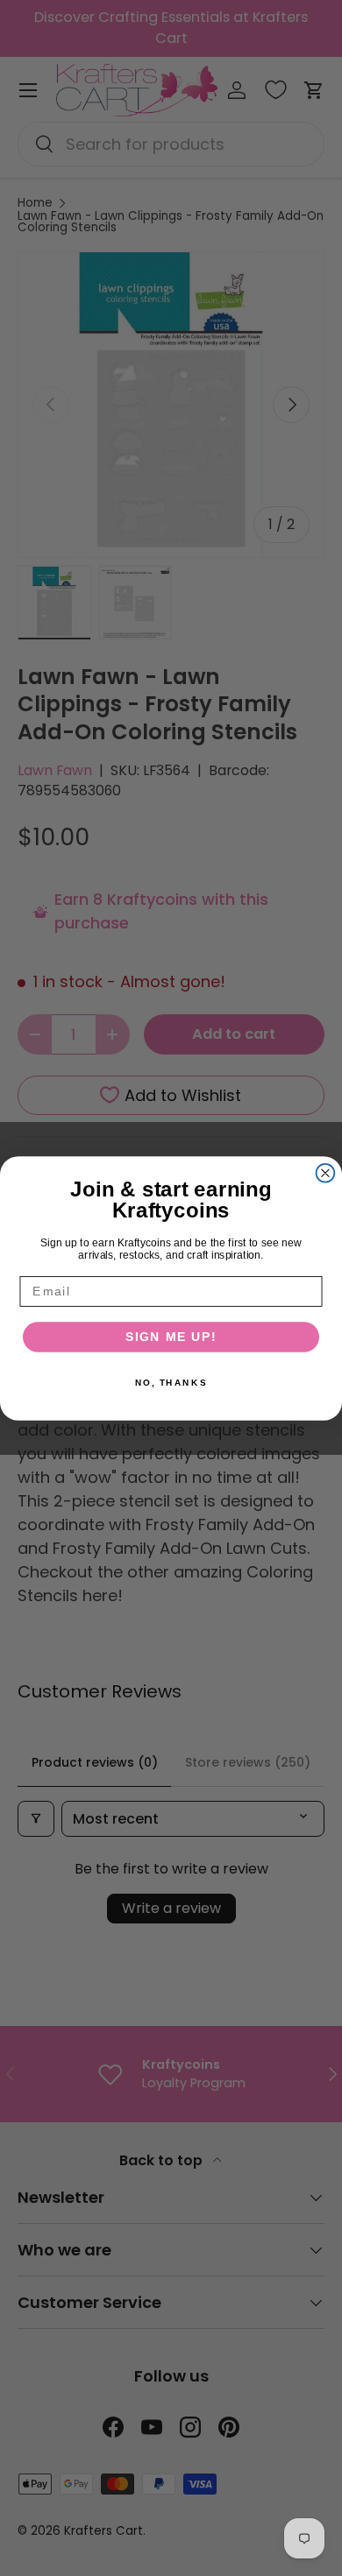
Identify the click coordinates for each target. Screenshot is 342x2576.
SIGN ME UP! (171, 1336)
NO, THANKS (171, 1382)
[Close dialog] (326, 1172)
